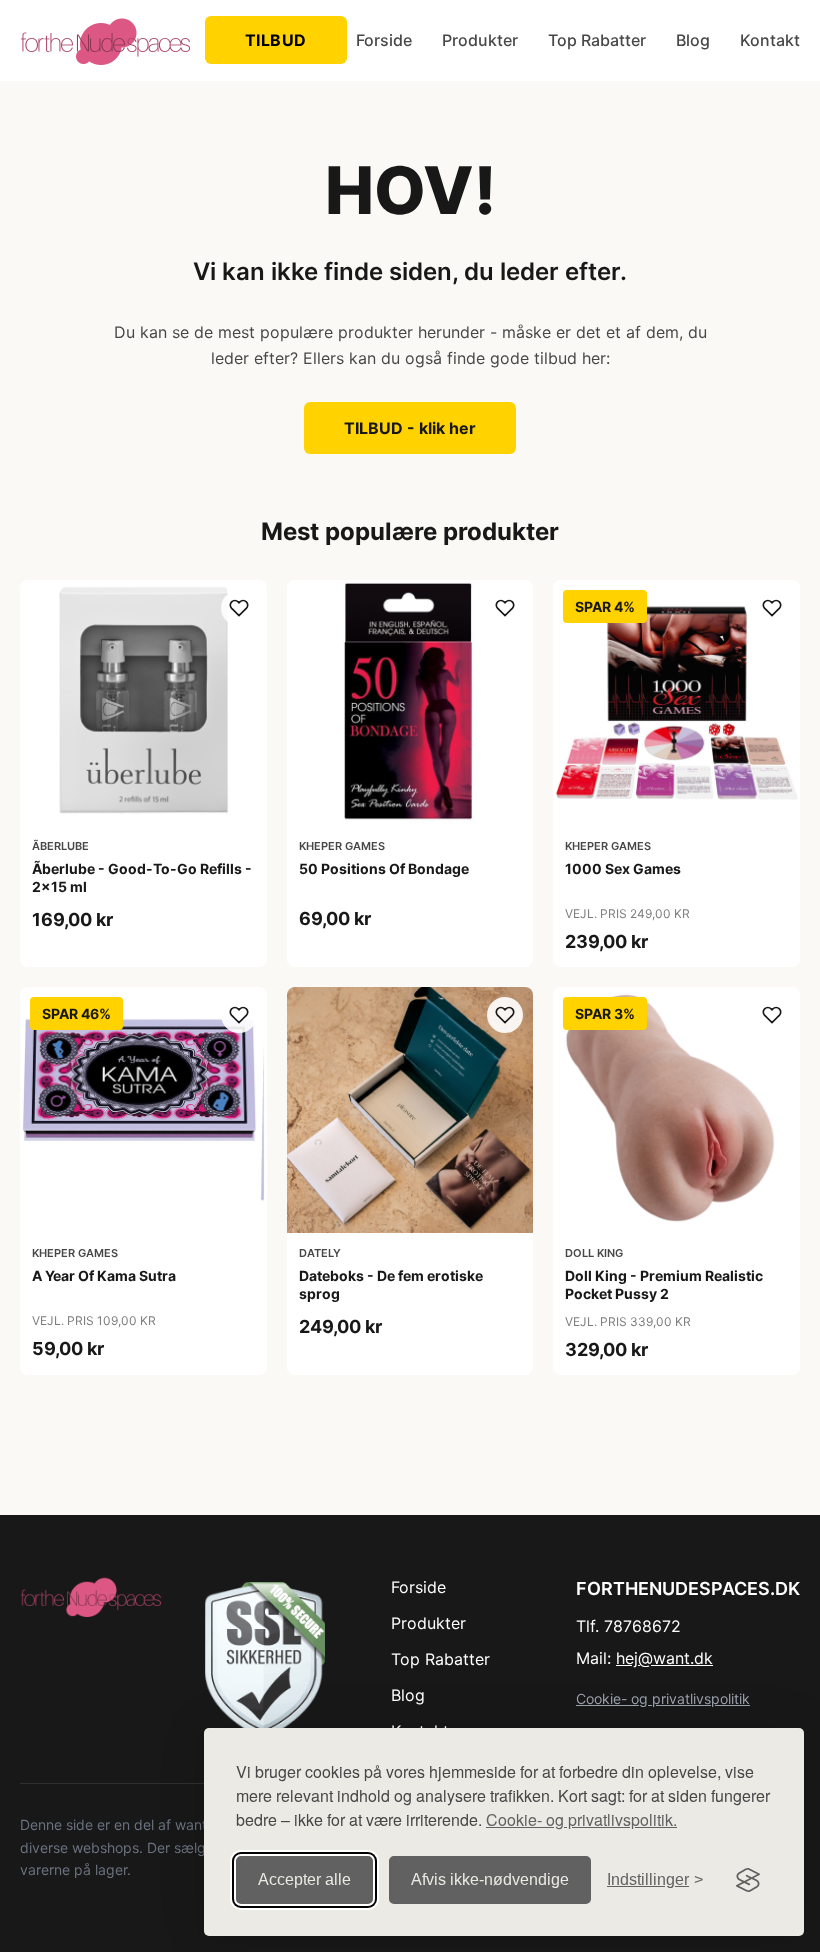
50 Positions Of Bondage (384, 868)
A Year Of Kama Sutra (104, 1275)
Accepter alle (304, 1879)
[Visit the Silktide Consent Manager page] (748, 1880)
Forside (384, 40)
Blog (693, 40)
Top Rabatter (597, 40)
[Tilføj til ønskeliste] (239, 608)
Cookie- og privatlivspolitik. (581, 1819)
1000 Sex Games (623, 868)
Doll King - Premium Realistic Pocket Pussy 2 (664, 1284)
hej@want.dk (664, 1658)
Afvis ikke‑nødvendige (490, 1879)
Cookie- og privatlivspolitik (663, 1698)
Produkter (480, 40)
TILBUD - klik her (410, 428)
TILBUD (276, 40)
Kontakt (770, 40)
